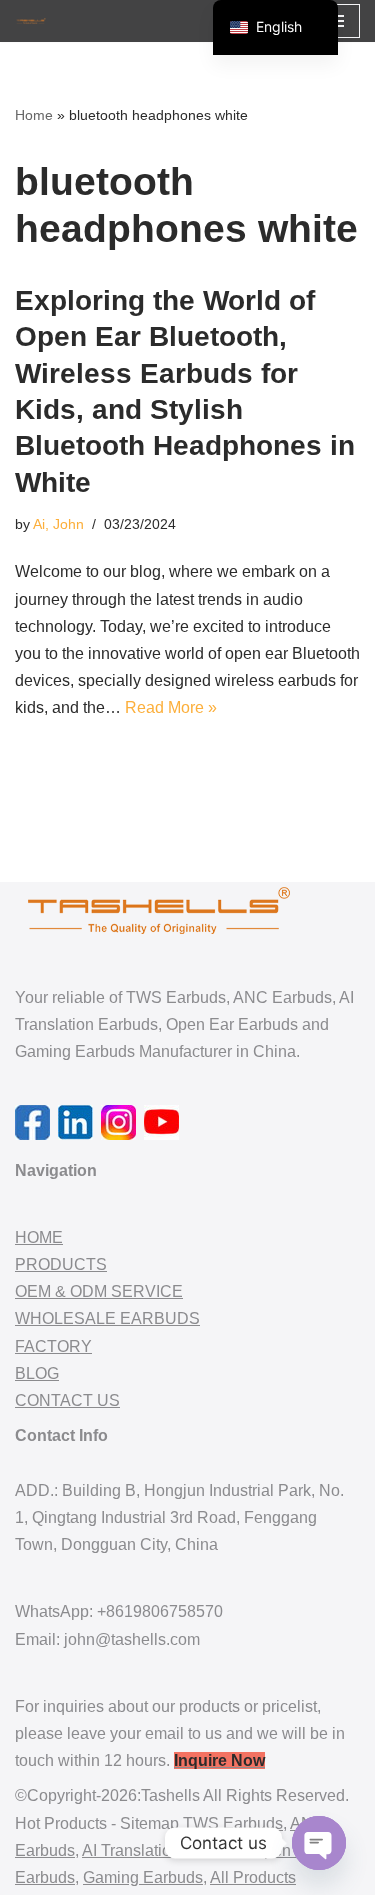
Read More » (171, 707)
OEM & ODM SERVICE (99, 1291)
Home (34, 115)
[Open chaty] (319, 1843)
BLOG (37, 1373)
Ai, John (58, 524)
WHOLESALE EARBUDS (107, 1318)
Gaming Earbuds (143, 1877)
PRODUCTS (61, 1264)
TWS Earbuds (233, 1823)
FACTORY (53, 1346)
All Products (253, 1877)
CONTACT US (67, 1400)
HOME (39, 1237)
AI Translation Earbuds (163, 1850)
